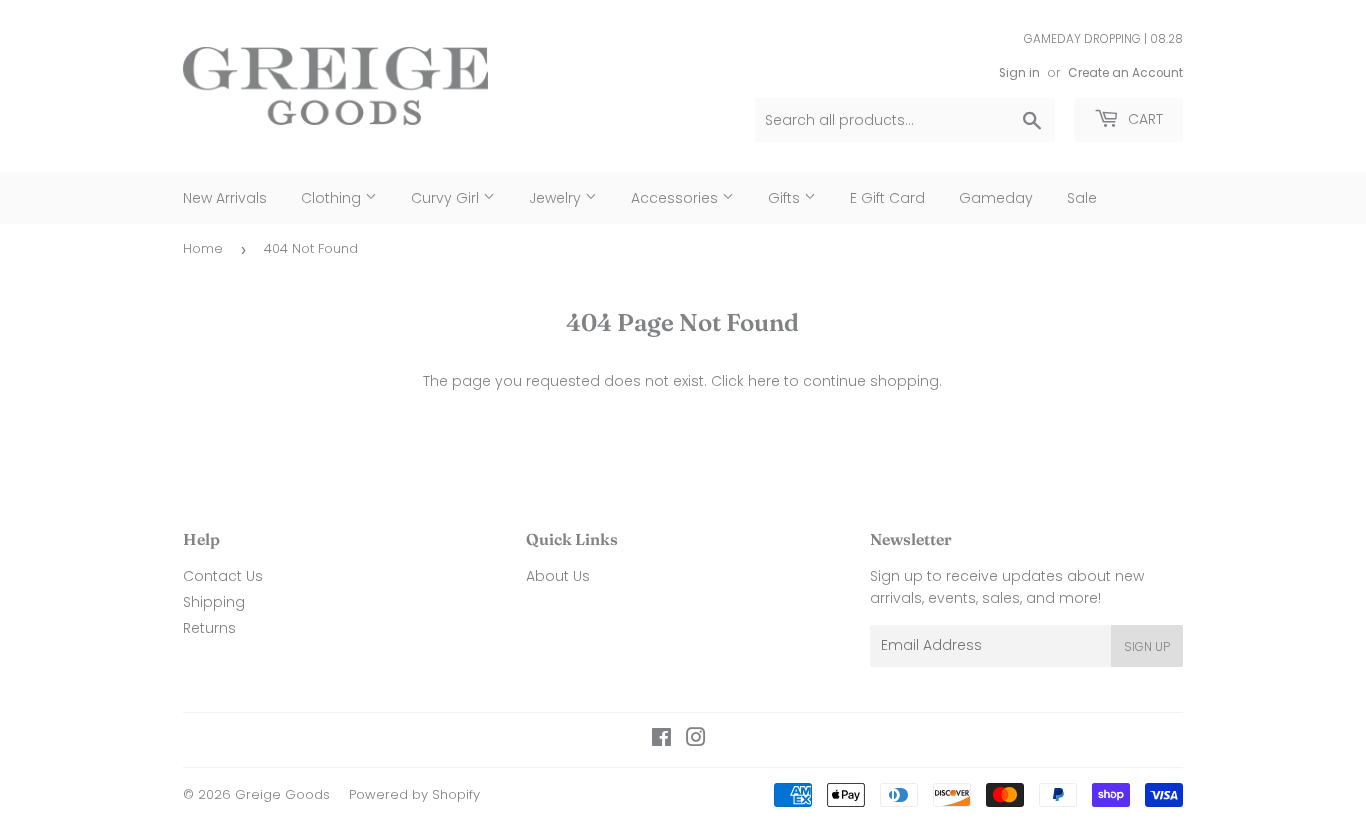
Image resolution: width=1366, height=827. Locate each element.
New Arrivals (225, 198)
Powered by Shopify (414, 794)
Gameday (996, 198)
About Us (558, 576)
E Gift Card (887, 198)
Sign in (1019, 73)
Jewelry (557, 198)
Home (203, 248)
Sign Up (1147, 646)
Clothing (333, 198)
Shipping (214, 602)
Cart (1143, 119)
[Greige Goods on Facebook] (661, 740)
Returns (209, 628)
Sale (1082, 198)
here (764, 381)
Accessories (676, 198)
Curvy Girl (447, 198)
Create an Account (1125, 73)
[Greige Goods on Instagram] (696, 740)
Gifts (786, 198)
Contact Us (223, 576)
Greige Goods (282, 794)
